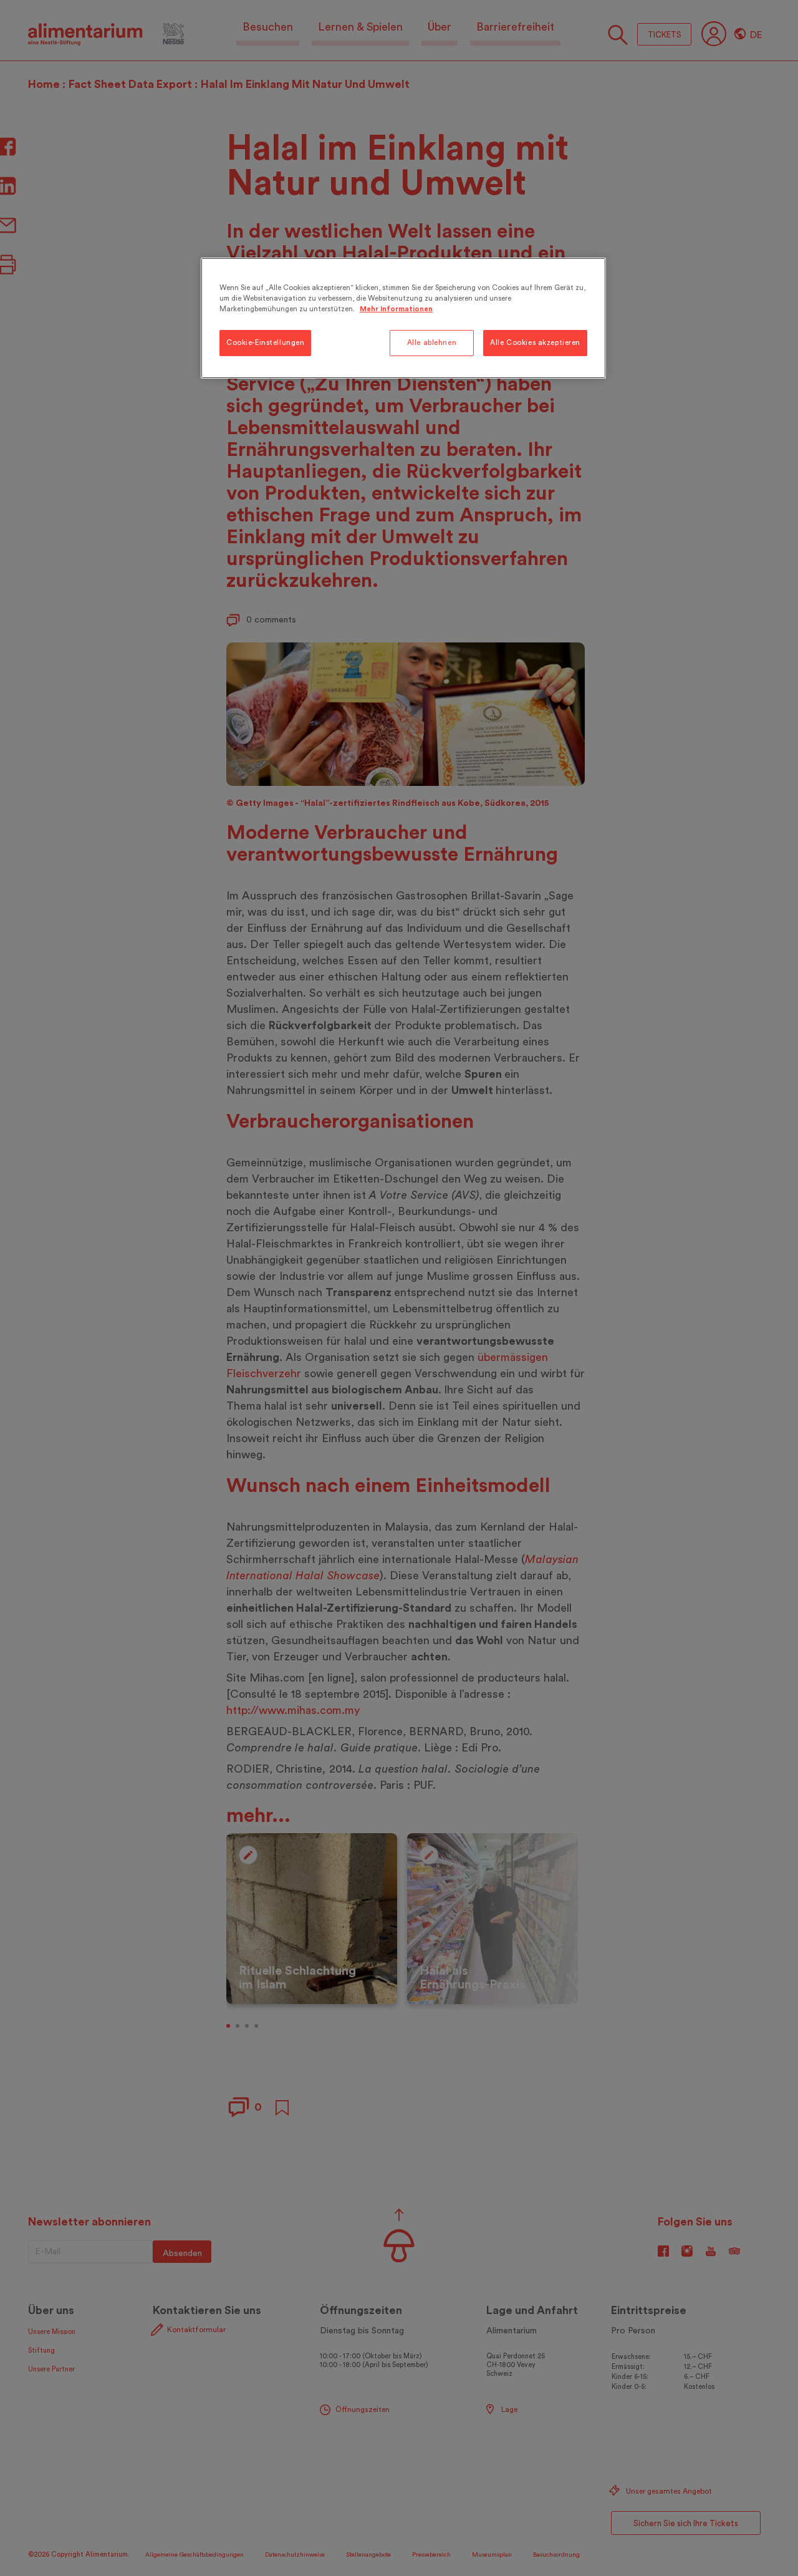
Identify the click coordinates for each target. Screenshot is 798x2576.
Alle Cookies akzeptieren (535, 343)
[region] (403, 318)
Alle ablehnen (432, 343)
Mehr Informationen (396, 309)
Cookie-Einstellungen (265, 343)
